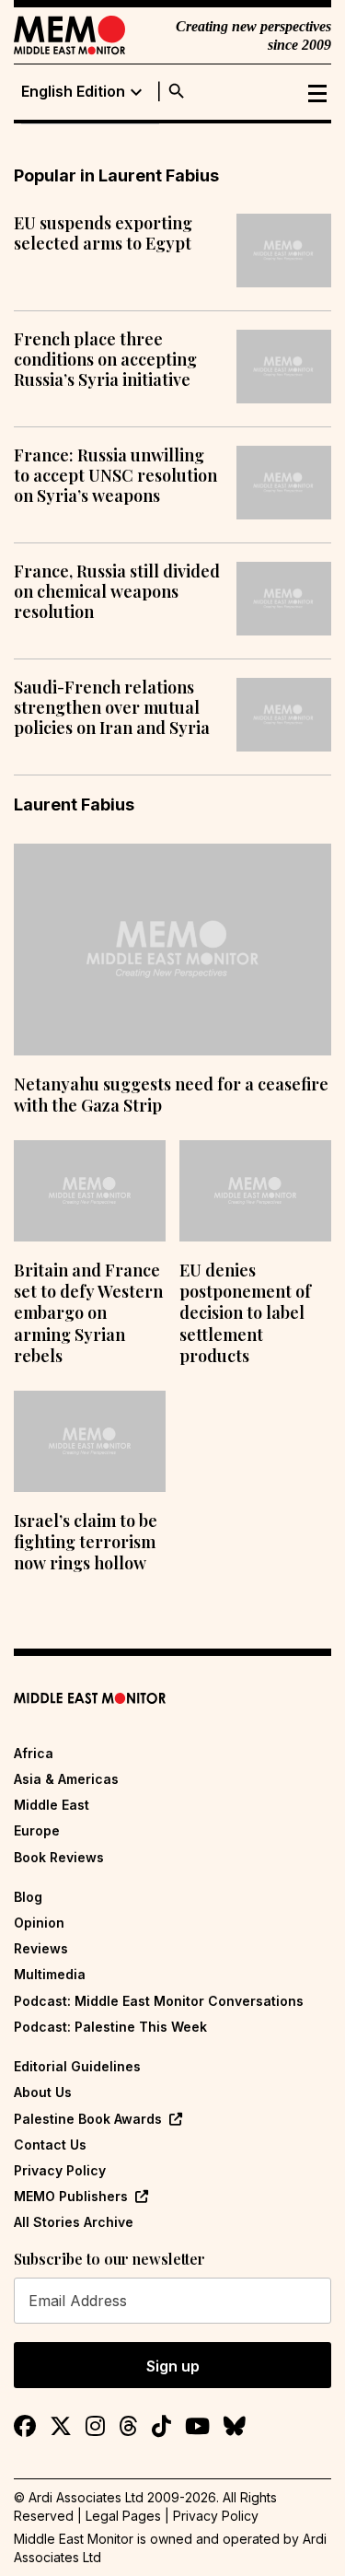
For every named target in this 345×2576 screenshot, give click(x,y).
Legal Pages (123, 2516)
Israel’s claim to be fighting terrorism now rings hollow (86, 1542)
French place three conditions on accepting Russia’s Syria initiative (105, 360)
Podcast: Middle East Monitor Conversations (159, 2001)
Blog (28, 1897)
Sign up (173, 2366)
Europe (37, 1830)
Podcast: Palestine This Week (110, 2027)
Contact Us (50, 2145)
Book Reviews (59, 1857)
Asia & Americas (66, 1779)
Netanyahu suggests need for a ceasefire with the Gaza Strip (171, 1095)
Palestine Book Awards (88, 2119)
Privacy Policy (60, 2170)
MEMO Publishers (71, 2196)
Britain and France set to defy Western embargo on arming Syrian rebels (88, 1313)
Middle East (52, 1805)
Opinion (39, 1923)
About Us (43, 2092)
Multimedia (50, 1974)
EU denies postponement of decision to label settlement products (245, 1313)
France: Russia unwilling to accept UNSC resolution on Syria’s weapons (115, 476)
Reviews (41, 1948)
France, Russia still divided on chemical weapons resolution (117, 592)
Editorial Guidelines (77, 2066)
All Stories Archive (74, 2222)
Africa (34, 1753)
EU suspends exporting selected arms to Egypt (103, 233)
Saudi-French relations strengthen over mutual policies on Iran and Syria (112, 708)
